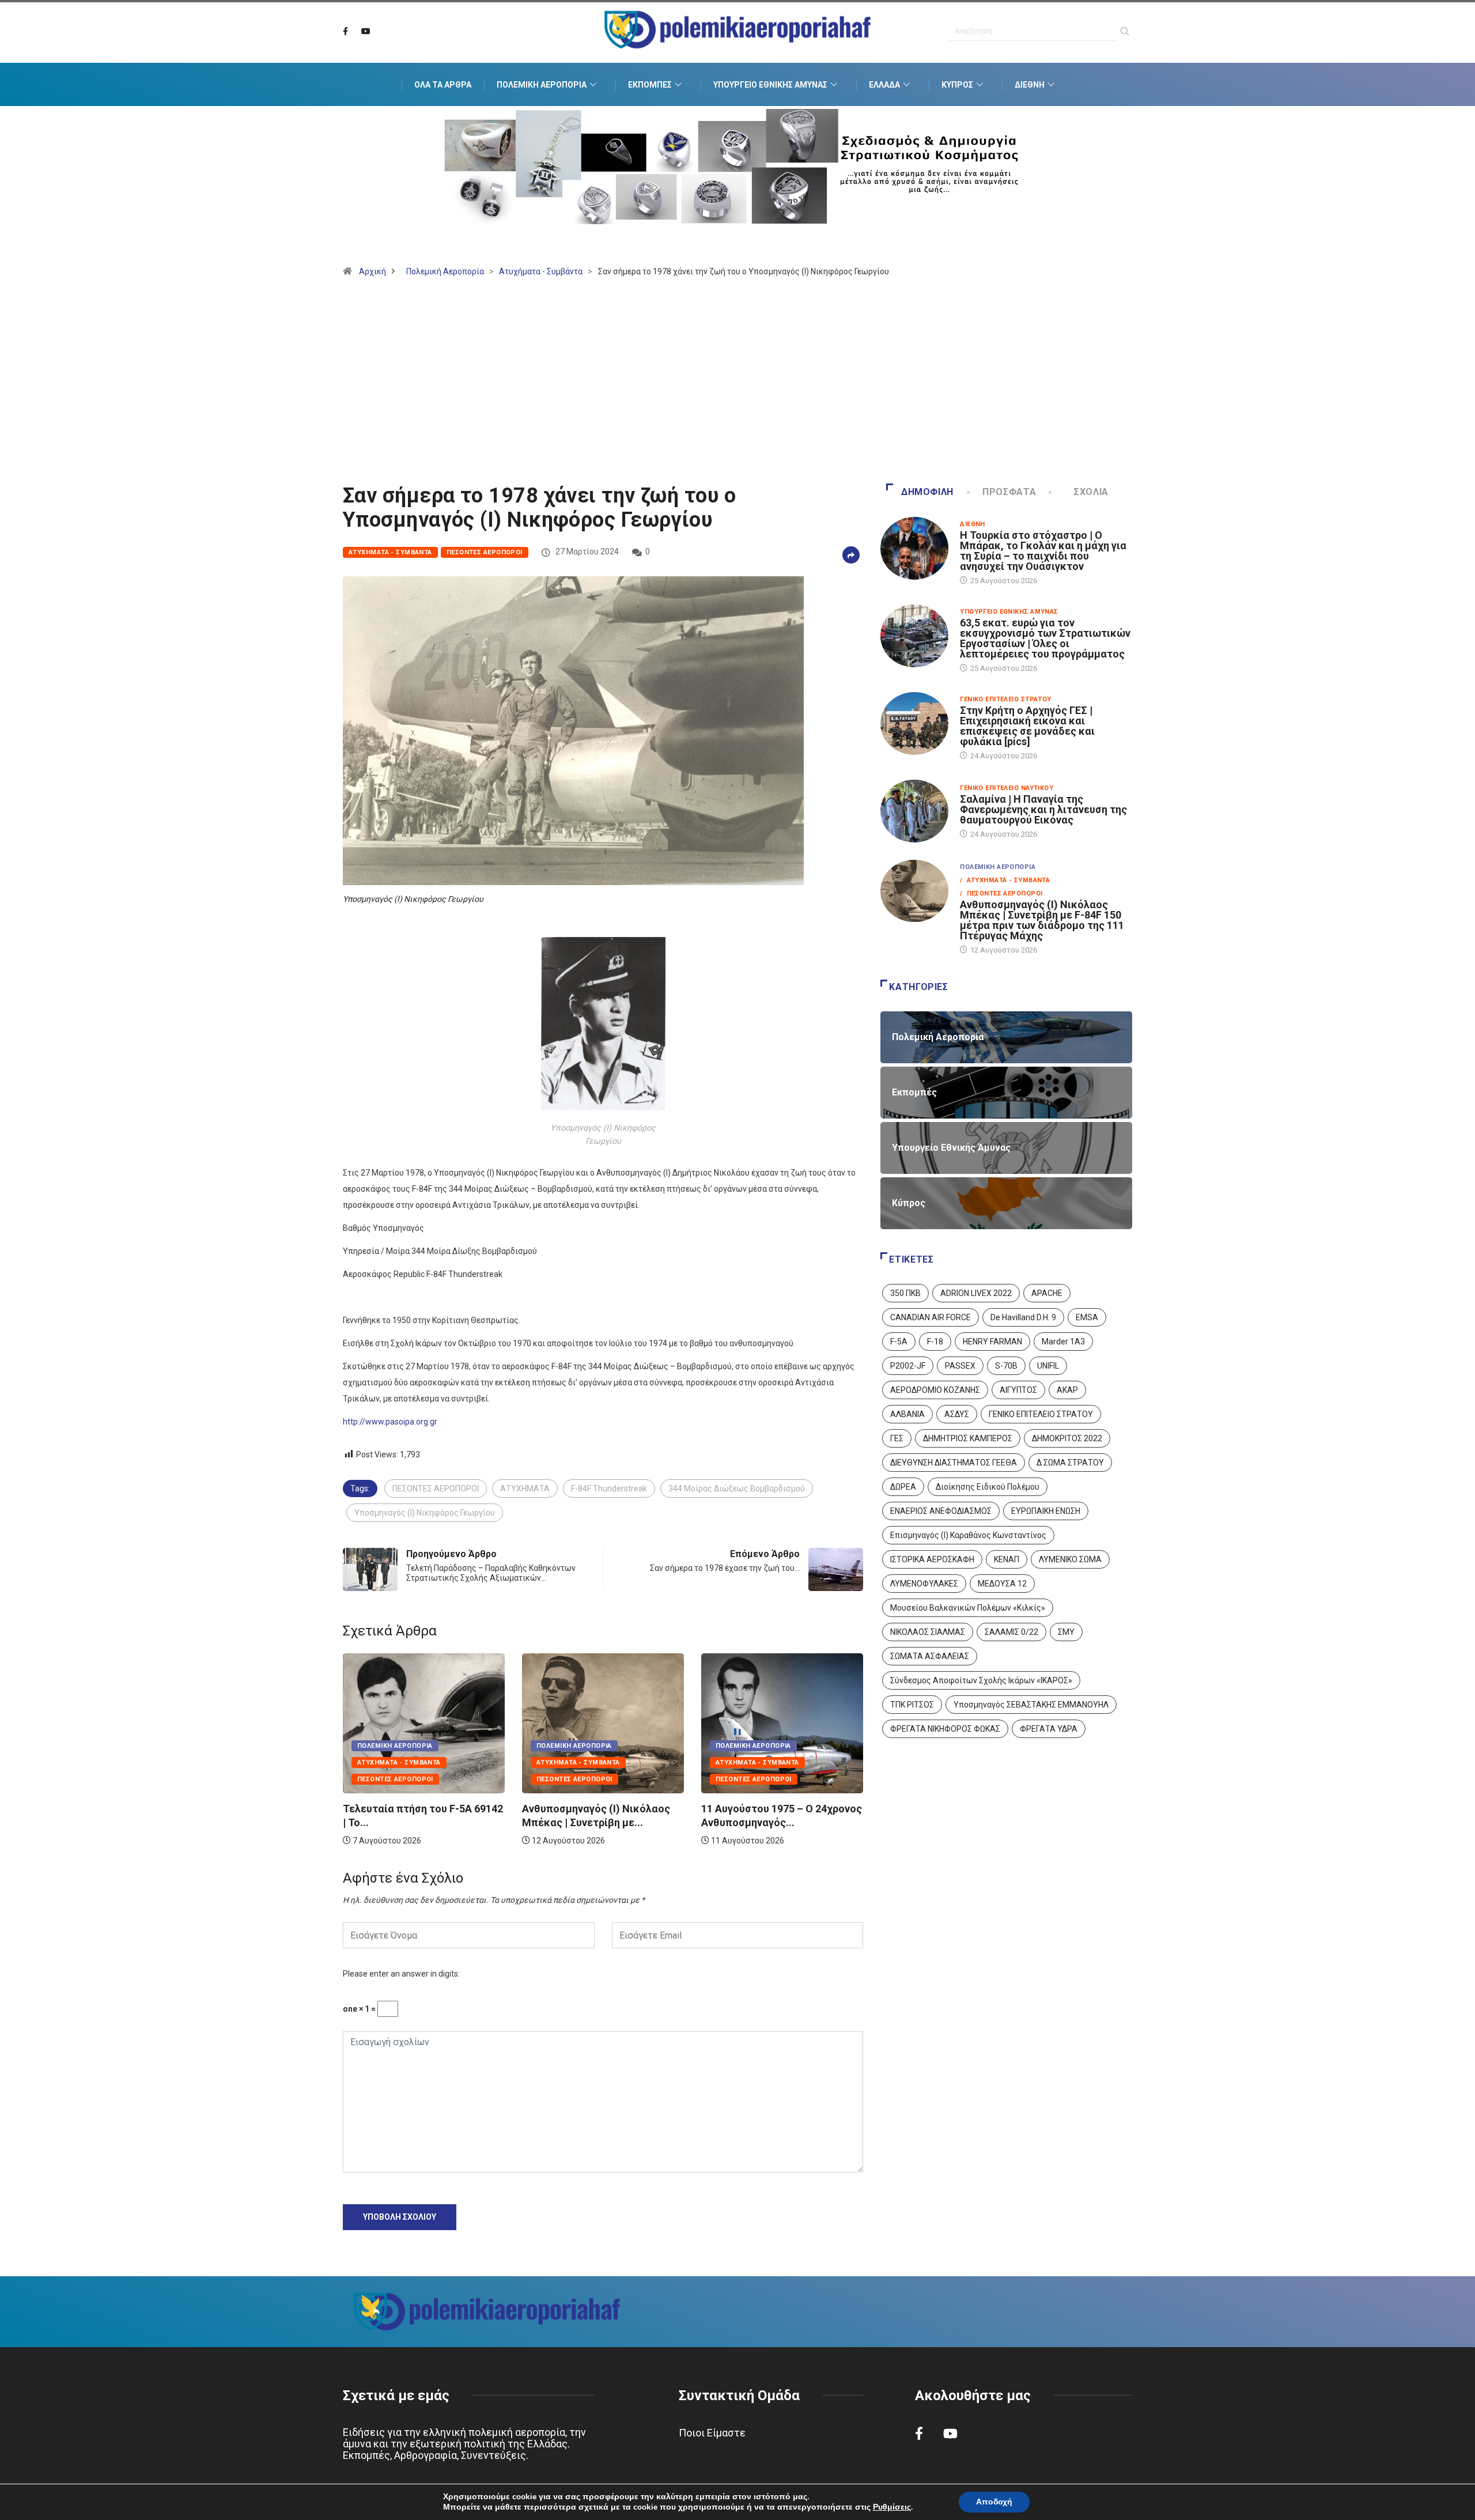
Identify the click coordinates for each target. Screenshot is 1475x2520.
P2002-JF (908, 1366)
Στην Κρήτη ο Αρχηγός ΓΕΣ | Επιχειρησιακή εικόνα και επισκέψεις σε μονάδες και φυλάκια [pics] (1027, 726)
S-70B (1006, 1366)
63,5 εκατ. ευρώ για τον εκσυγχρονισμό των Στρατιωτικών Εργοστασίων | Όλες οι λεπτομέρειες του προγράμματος (1045, 638)
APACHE (1047, 1293)
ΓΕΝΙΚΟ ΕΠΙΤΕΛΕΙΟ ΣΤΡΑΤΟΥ (1041, 1414)
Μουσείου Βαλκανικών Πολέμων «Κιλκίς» (968, 1608)
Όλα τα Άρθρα (443, 85)
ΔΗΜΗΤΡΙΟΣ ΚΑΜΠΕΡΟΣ (968, 1438)
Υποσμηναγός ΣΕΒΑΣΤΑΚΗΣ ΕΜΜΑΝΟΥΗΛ (1031, 1705)
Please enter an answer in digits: (401, 1974)
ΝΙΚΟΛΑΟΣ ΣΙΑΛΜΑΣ (928, 1632)
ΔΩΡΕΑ (903, 1487)
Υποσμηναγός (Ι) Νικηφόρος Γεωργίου (425, 1513)
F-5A (899, 1342)
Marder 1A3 (1063, 1342)
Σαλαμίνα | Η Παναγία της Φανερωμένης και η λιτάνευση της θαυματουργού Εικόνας (1043, 809)
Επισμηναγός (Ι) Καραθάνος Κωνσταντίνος (968, 1535)
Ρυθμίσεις (892, 2507)
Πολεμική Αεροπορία (542, 85)
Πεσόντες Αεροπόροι (485, 552)
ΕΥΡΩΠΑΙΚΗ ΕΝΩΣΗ (1046, 1511)
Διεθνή (1030, 85)
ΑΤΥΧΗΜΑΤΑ (525, 1488)
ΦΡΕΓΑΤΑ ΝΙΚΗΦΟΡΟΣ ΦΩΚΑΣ (945, 1729)
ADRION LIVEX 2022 (976, 1293)
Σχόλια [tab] (1091, 492)
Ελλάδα (884, 85)
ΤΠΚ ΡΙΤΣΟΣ (912, 1705)
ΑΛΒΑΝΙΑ (907, 1414)
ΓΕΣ (897, 1438)
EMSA (1087, 1317)
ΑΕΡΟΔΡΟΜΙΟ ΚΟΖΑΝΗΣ (935, 1390)
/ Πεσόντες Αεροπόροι (1001, 893)
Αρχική (372, 271)
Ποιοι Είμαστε (712, 2433)
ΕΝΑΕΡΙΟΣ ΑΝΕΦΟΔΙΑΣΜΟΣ (941, 1511)
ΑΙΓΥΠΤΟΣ (1018, 1390)
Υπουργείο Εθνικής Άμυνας (770, 85)
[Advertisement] (737, 386)
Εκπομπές (650, 85)
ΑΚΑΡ (1067, 1390)
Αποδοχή (994, 2502)
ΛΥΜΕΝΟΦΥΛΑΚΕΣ (924, 1584)
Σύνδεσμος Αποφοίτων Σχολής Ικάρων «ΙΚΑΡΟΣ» (981, 1680)
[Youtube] (366, 32)
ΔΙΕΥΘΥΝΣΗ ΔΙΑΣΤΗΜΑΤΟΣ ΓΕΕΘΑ (954, 1463)
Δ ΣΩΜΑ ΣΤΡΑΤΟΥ (1070, 1463)
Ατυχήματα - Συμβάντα (541, 271)
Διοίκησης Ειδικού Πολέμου (988, 1487)
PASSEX (960, 1366)
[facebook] (345, 32)
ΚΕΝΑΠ (1007, 1559)
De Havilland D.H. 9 (1023, 1317)
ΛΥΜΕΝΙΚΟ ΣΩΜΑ (1070, 1559)
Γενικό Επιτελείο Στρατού (1006, 699)
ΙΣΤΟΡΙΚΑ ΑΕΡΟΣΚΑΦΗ (932, 1559)
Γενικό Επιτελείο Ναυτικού (1007, 788)
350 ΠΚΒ (905, 1293)
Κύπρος (957, 85)
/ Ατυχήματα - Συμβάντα (1005, 880)
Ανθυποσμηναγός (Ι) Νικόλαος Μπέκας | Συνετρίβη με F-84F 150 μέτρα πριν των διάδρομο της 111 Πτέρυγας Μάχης (1042, 920)
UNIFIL (1048, 1366)
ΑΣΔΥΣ (957, 1414)
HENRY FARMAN (992, 1342)
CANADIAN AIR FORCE (931, 1317)
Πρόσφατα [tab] (1009, 492)
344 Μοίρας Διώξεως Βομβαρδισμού (737, 1488)
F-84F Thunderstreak (609, 1488)
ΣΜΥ (1066, 1632)
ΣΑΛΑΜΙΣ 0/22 (1011, 1632)
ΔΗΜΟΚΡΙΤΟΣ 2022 (1067, 1438)
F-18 (935, 1342)
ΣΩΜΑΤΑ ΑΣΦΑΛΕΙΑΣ (930, 1656)
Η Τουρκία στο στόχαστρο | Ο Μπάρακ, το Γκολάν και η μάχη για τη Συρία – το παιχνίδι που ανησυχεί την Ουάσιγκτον (1043, 551)
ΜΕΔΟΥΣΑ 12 (1002, 1584)
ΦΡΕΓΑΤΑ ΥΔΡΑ (1049, 1729)
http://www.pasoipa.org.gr (390, 1422)
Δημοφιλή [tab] (927, 492)
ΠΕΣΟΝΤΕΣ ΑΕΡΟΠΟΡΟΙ (436, 1488)
